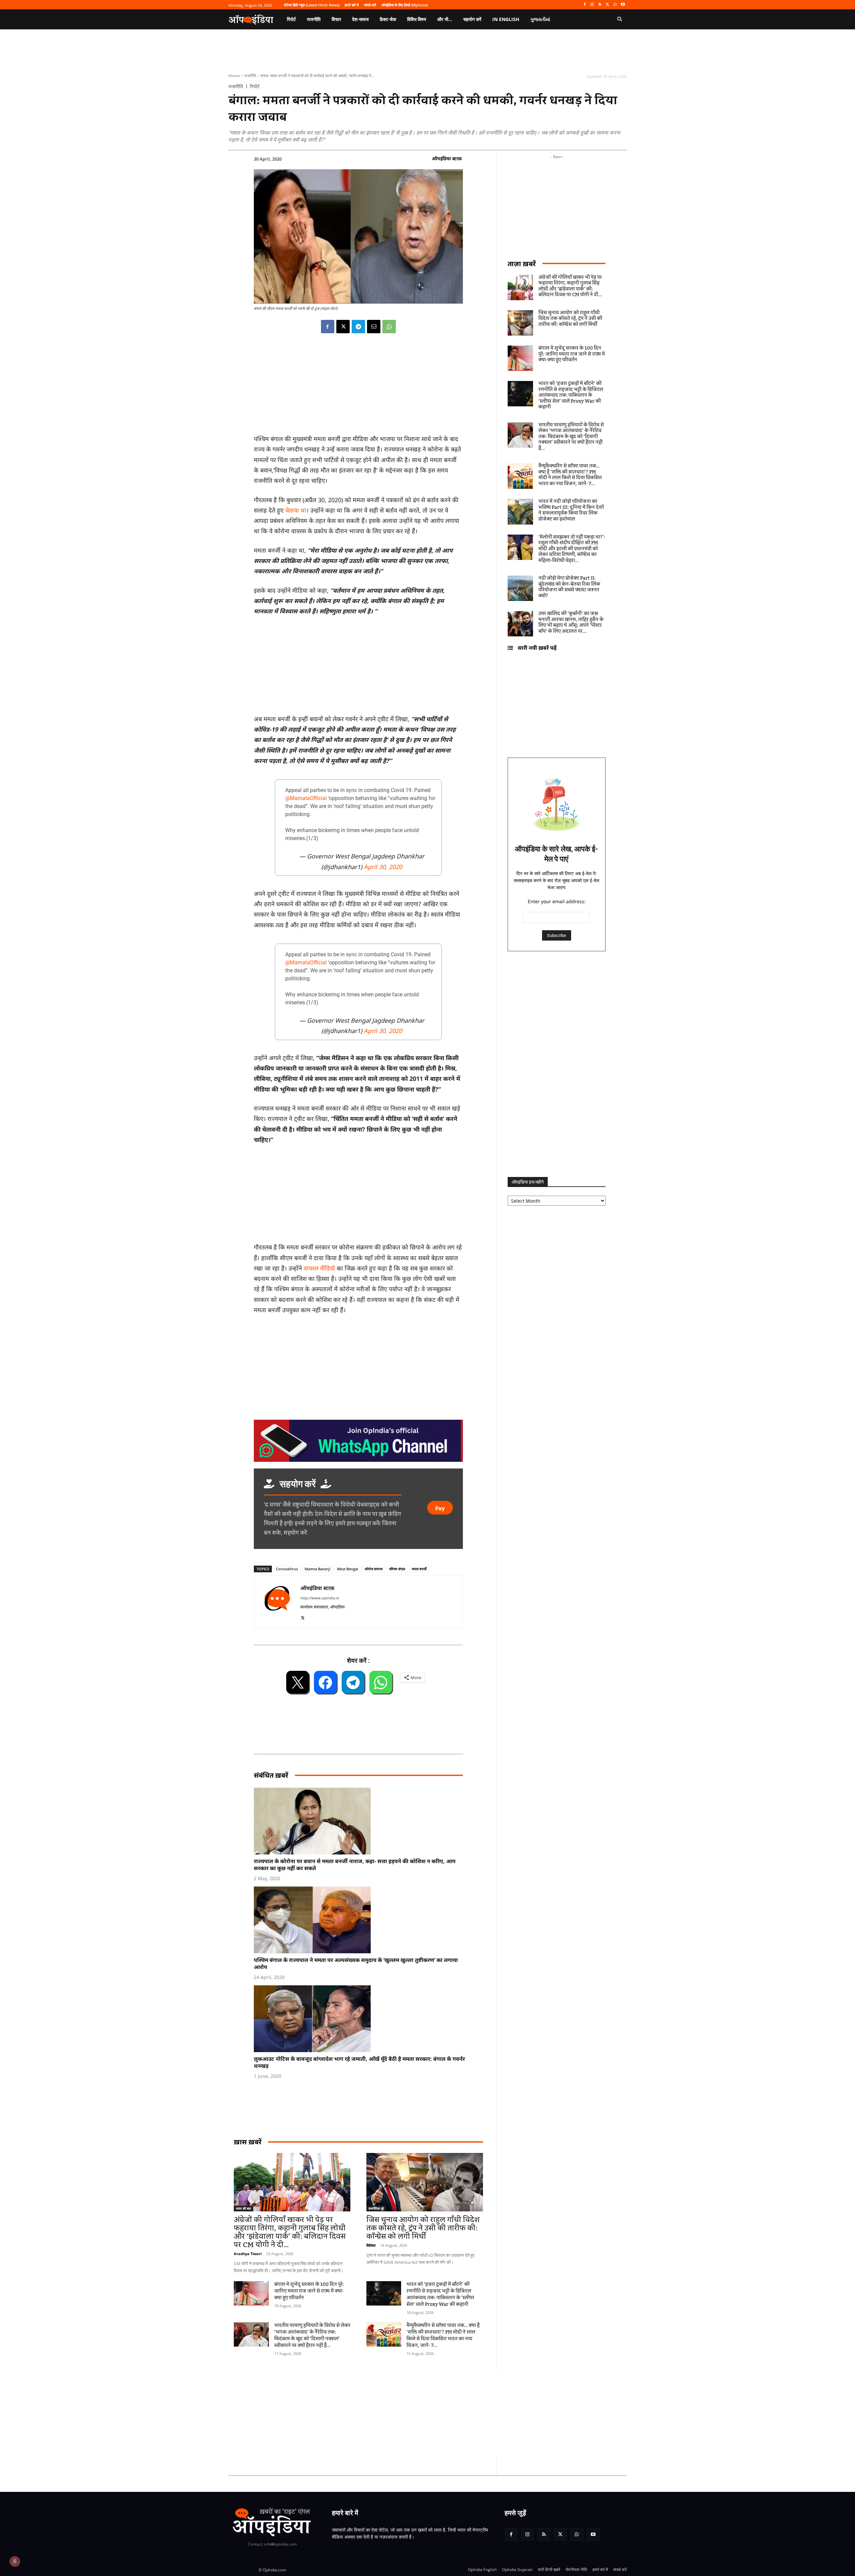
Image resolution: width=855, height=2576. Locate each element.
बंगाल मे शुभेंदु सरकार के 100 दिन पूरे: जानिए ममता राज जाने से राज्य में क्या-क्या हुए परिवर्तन (309, 2291)
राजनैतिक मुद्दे (376, 2208)
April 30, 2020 (383, 867)
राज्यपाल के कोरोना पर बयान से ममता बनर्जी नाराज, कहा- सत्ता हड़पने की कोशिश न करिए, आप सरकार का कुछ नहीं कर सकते (355, 1865)
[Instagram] (592, 5)
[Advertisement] (396, 2412)
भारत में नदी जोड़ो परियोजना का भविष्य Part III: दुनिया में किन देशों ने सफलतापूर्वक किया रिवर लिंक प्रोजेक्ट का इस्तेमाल (571, 510)
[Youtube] (623, 5)
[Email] (374, 327)
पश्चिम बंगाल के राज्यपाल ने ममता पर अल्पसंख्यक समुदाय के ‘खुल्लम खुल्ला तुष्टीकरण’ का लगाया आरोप (356, 1963)
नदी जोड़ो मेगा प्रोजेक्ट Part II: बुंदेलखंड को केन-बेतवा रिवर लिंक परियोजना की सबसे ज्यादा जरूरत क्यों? (569, 587)
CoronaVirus (287, 1569)
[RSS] (600, 5)
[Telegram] (358, 327)
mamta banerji (317, 1569)
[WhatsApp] (615, 5)
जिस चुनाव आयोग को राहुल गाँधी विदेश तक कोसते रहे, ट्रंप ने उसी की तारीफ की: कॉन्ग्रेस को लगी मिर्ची (423, 2228)
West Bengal (348, 1569)
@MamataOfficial (306, 798)
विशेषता (371, 2245)
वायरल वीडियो (319, 1268)
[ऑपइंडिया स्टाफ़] (277, 1602)
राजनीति (250, 76)
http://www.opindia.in (320, 1598)
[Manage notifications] (15, 2561)
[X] (608, 5)
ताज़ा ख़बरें (522, 264)
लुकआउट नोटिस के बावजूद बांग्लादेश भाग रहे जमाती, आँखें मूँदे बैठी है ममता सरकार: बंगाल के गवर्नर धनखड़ (359, 2062)
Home (234, 76)
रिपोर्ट (255, 86)
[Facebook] (585, 5)
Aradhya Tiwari (248, 2254)
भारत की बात (243, 2208)
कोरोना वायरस (374, 1569)
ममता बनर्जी (419, 1569)
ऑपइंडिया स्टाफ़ (447, 158)
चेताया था (296, 510)
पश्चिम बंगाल (397, 1569)
